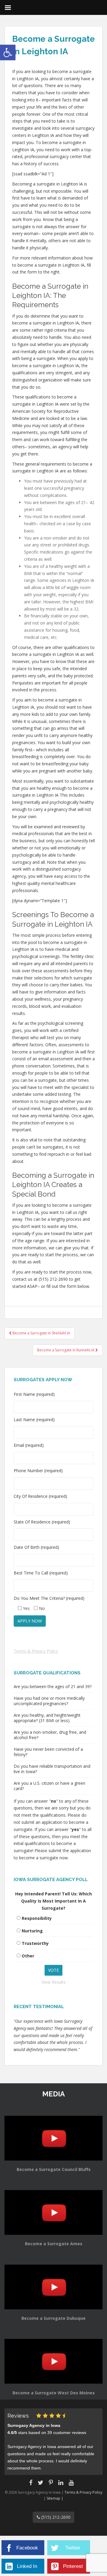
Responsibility (37, 1918)
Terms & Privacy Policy (36, 1651)
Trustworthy (35, 1943)
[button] (8, 52)
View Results (54, 1982)
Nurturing (32, 1931)
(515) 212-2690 (55, 2517)
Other (28, 1956)
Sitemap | (55, 2498)
